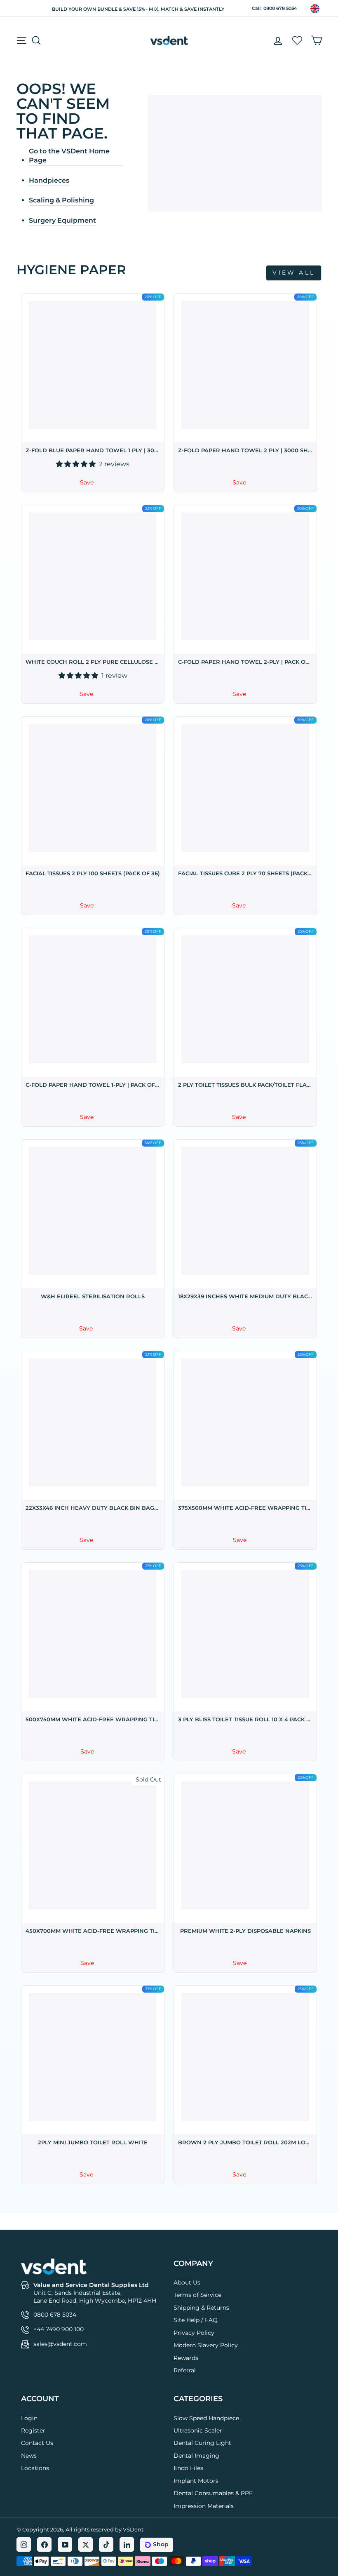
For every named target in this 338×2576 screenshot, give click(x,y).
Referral (185, 2370)
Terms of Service (197, 2295)
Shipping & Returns (201, 2308)
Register (33, 2430)
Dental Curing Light (202, 2443)
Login (29, 2418)
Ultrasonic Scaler (198, 2430)
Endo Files (188, 2468)
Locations (35, 2468)
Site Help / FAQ (196, 2320)
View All (294, 273)
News (29, 2456)
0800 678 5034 (280, 8)
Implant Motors (196, 2481)
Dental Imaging (196, 2456)
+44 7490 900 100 (59, 2329)
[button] (77, 464)
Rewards (186, 2358)
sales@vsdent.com (60, 2344)
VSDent (133, 2529)
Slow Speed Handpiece (206, 2418)
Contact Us (37, 2443)
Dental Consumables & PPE (213, 2493)
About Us (187, 2282)
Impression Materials (204, 2506)
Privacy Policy (194, 2333)
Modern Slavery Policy (206, 2345)
